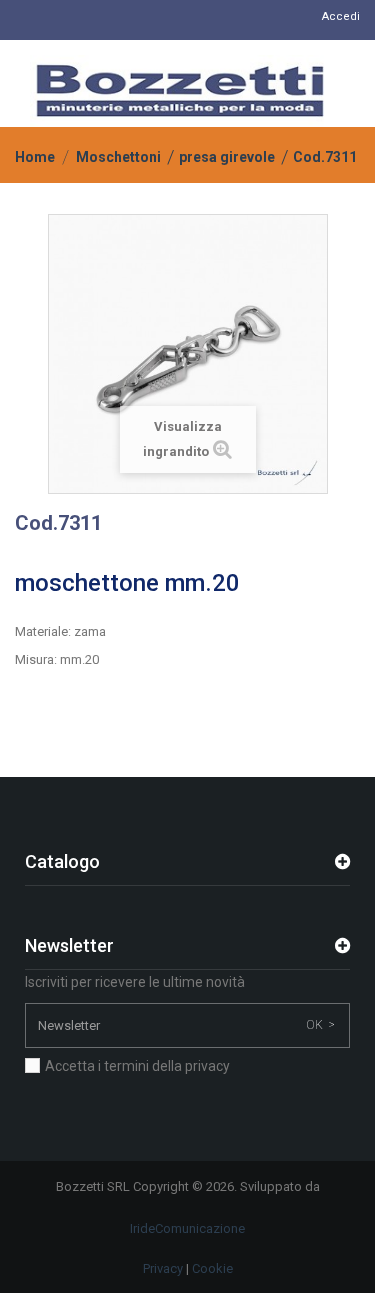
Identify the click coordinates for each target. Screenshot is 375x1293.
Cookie (212, 1268)
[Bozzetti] (180, 91)
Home (35, 157)
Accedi (341, 16)
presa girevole (227, 157)
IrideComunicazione (187, 1228)
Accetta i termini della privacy (137, 1066)
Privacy (163, 1268)
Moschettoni (118, 157)
